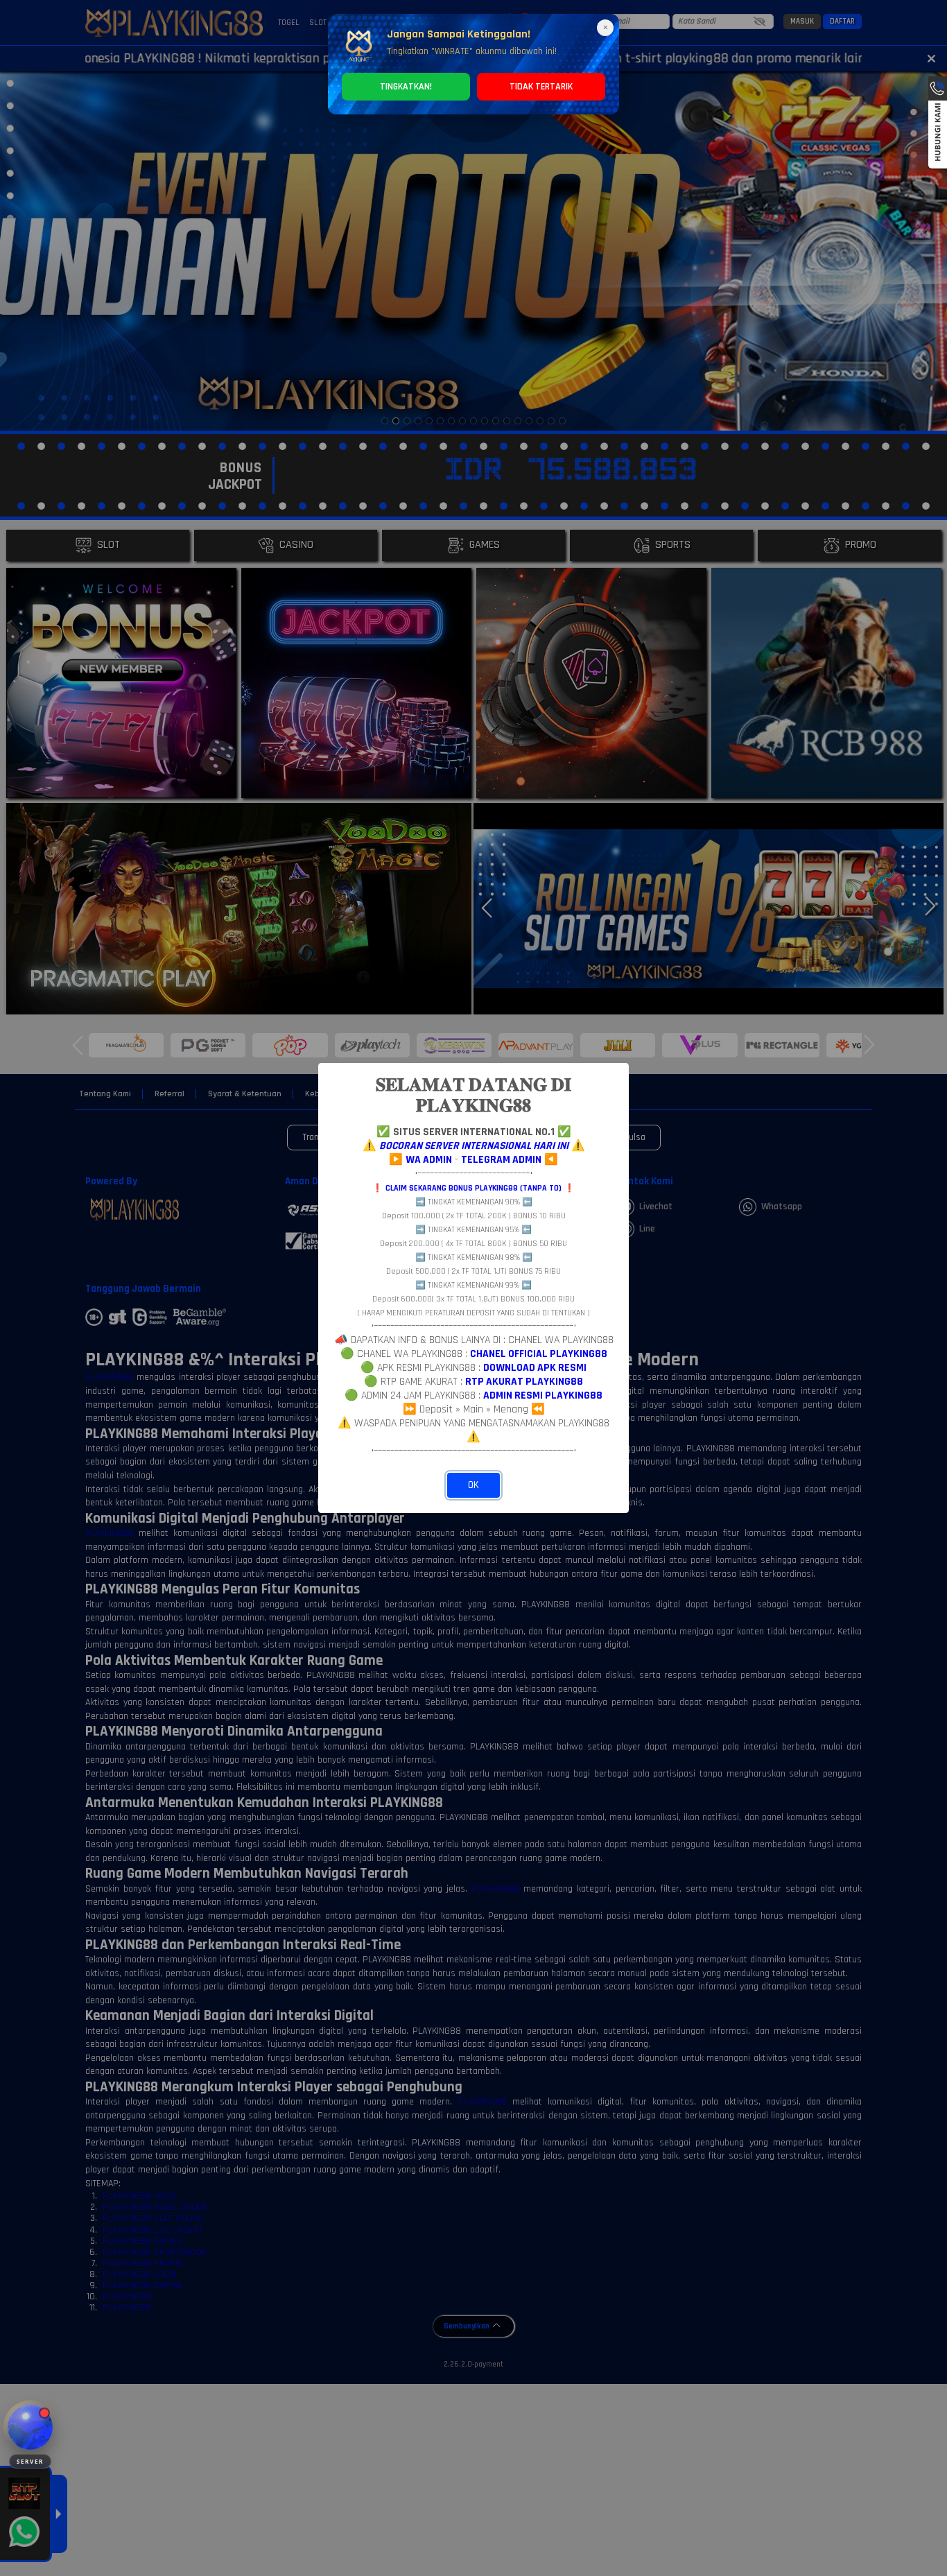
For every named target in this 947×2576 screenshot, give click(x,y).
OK (473, 1485)
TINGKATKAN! (406, 87)
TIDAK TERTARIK (541, 87)
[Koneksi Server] (30, 2427)
